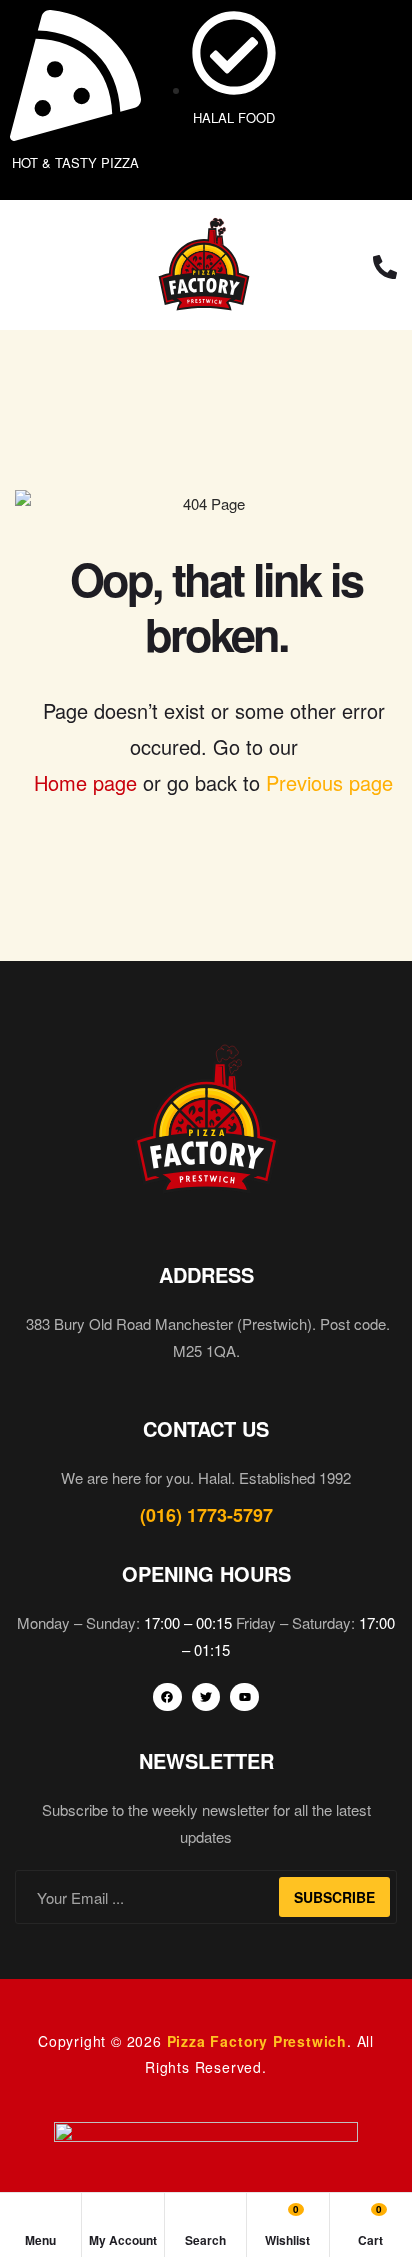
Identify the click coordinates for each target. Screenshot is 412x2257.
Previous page (329, 782)
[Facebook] (167, 1697)
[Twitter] (206, 1697)
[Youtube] (244, 1697)
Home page (85, 782)
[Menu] (24, 265)
